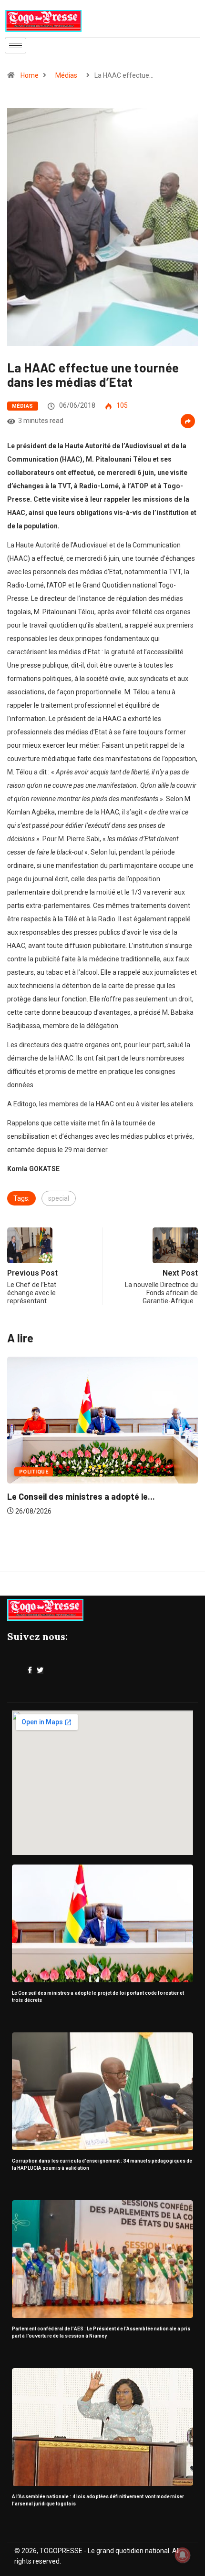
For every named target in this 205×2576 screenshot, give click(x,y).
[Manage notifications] (183, 2555)
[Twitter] (40, 1670)
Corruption (47, 1472)
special (59, 1198)
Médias (66, 75)
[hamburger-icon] (15, 46)
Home (30, 75)
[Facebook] (30, 1670)
